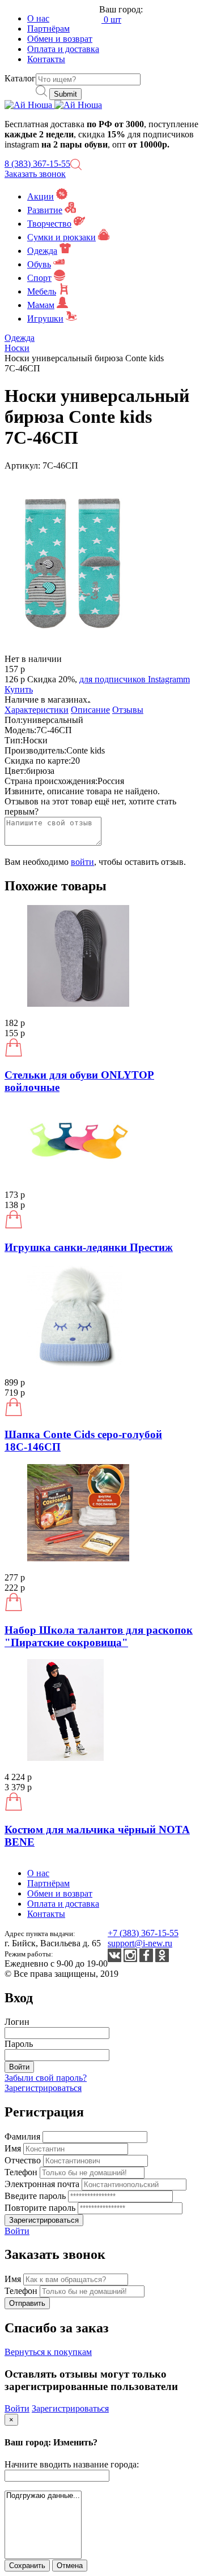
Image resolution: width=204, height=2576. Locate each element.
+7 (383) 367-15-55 (143, 1933)
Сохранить (27, 2566)
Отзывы (128, 710)
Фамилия (24, 2136)
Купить (19, 689)
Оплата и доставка (63, 49)
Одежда (42, 251)
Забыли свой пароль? (46, 2078)
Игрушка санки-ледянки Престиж (89, 1247)
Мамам (41, 305)
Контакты (46, 59)
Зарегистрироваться (43, 2088)
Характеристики (37, 710)
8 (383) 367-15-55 (37, 164)
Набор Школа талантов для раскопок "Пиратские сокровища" (99, 1636)
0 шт (111, 20)
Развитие (45, 210)
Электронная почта (43, 2184)
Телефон (22, 2172)
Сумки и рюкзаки (61, 237)
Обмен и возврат (60, 39)
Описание (90, 710)
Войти (17, 2231)
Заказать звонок (35, 174)
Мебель (42, 291)
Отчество (24, 2160)
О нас (38, 18)
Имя (14, 2148)
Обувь (39, 264)
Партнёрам (48, 29)
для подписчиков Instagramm (135, 679)
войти (82, 862)
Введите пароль (36, 2196)
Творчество (49, 224)
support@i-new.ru (140, 1943)
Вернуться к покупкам (48, 2352)
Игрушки (45, 319)
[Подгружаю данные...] (43, 2496)
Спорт (39, 278)
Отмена (70, 2566)
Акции (41, 196)
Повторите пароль (41, 2208)
